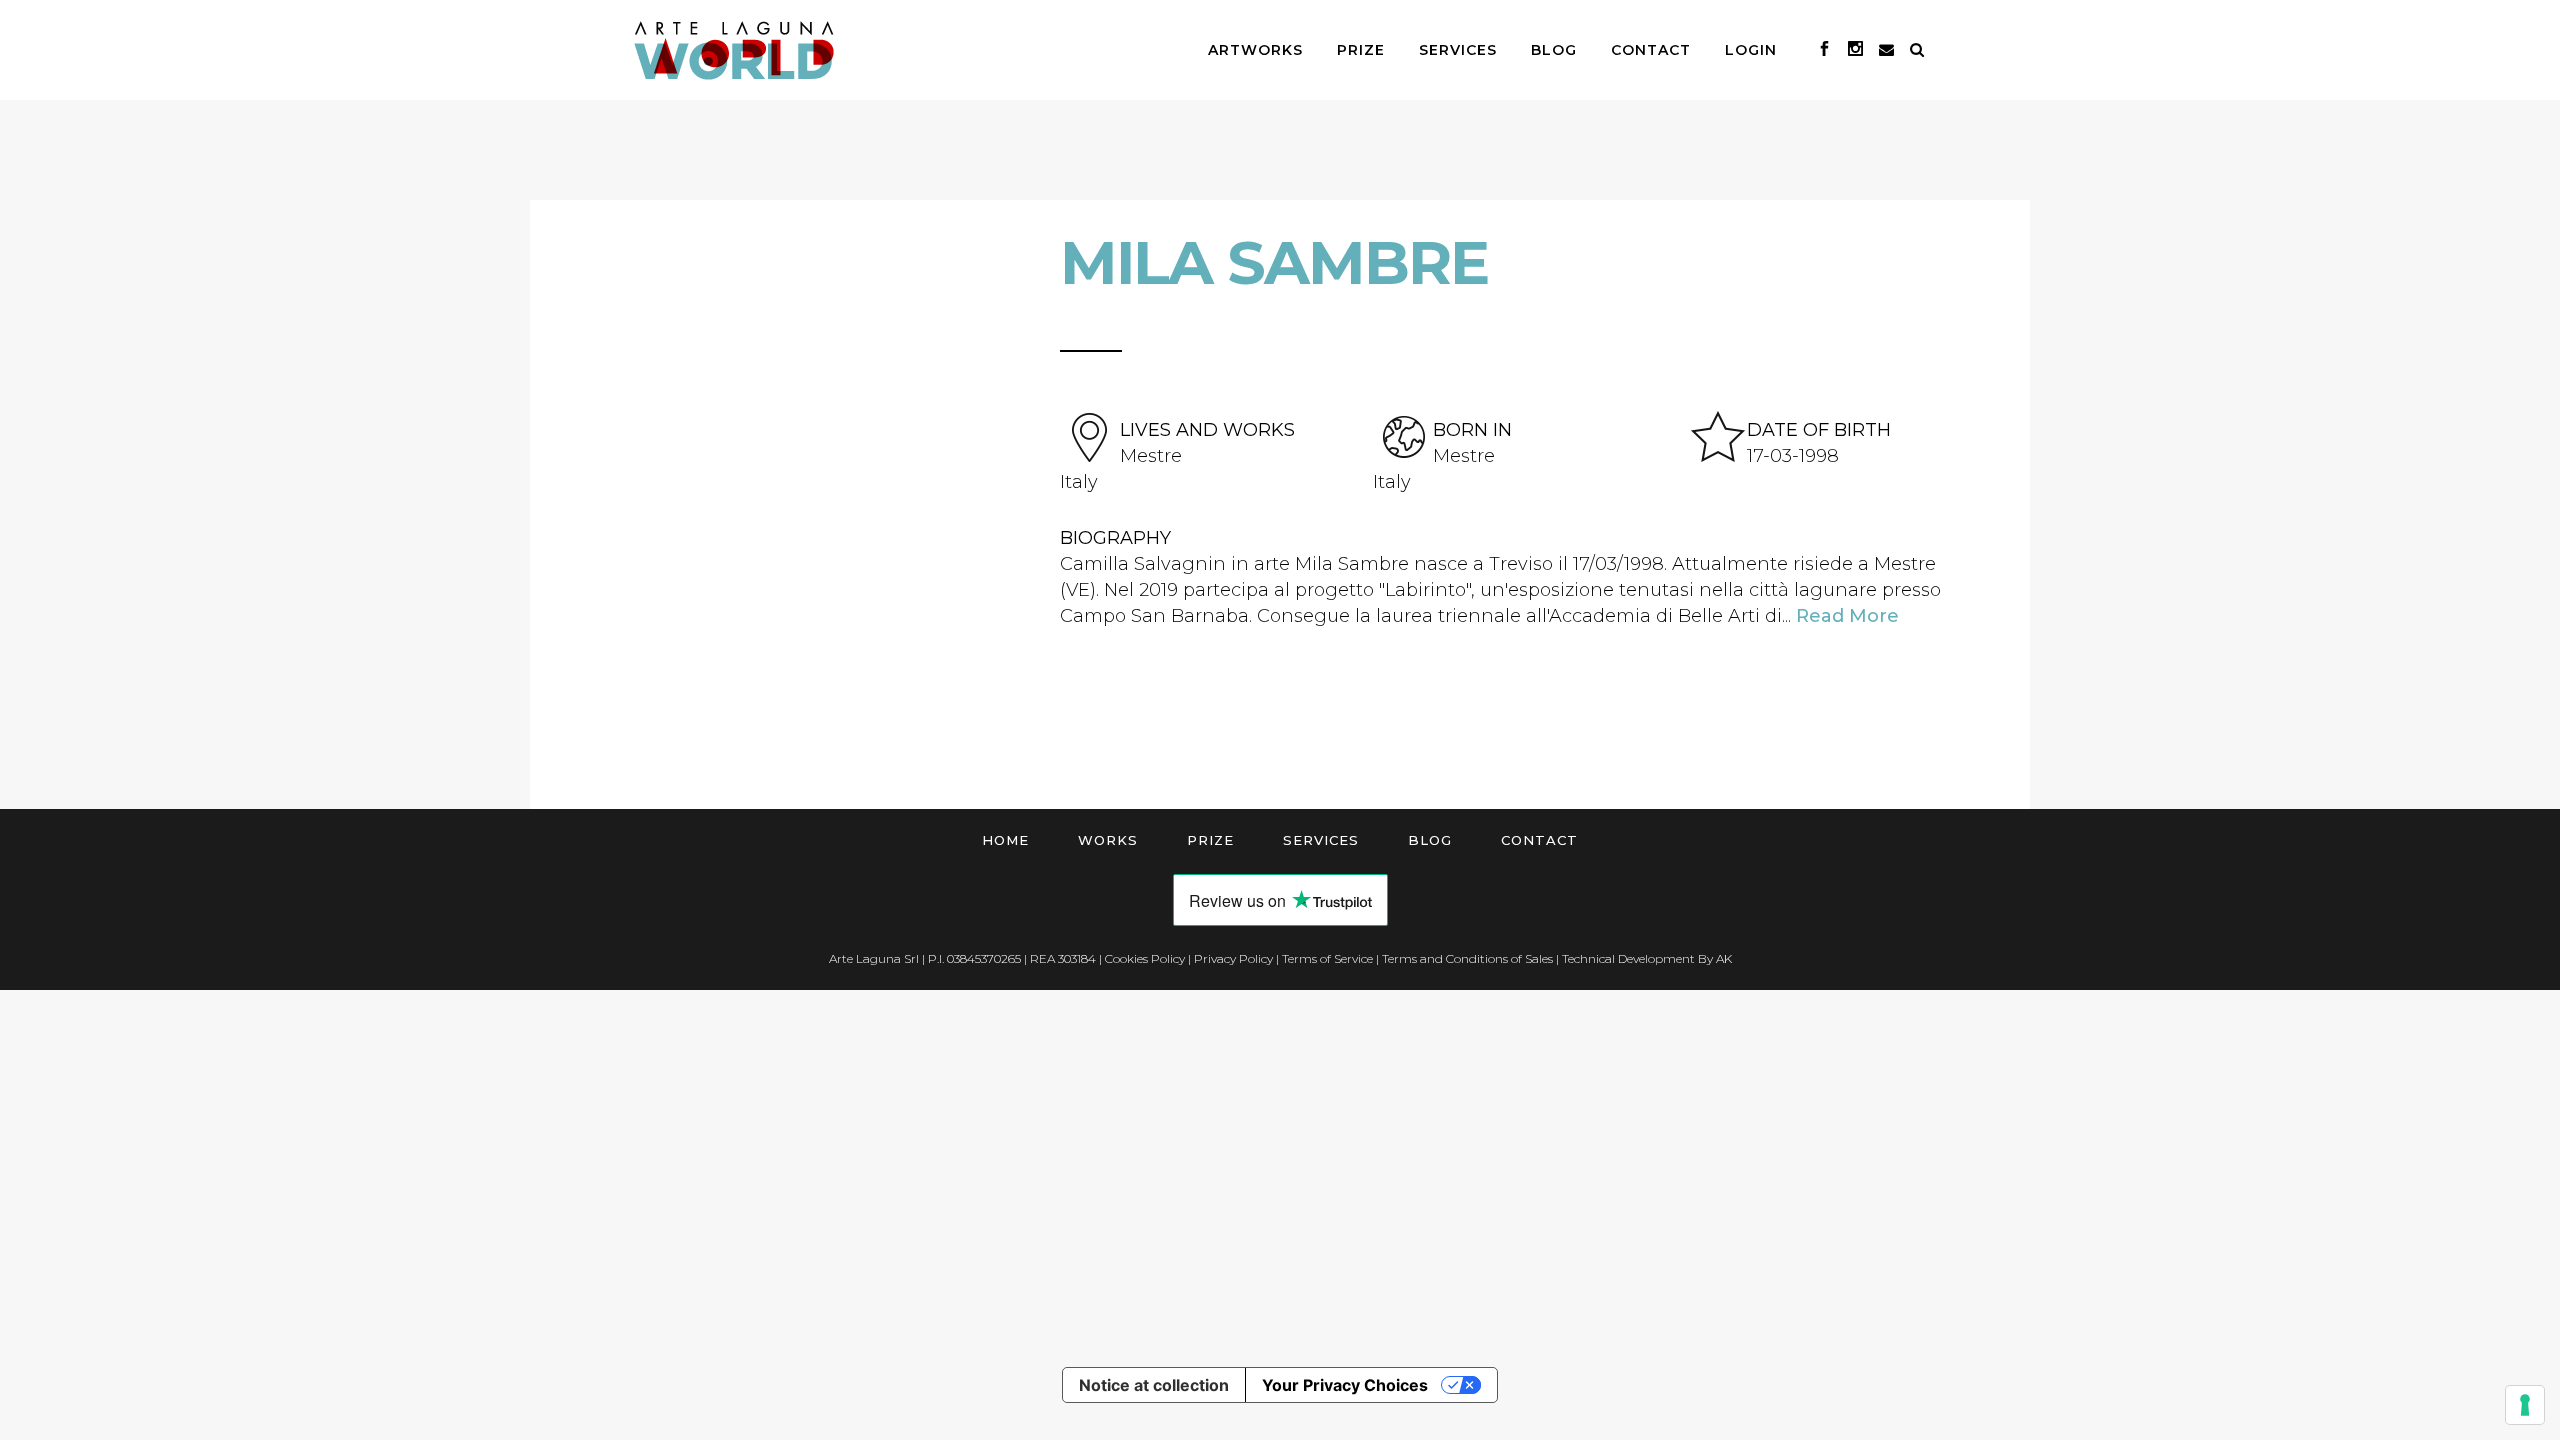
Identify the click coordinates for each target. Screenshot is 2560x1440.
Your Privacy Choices (1345, 1385)
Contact (1539, 840)
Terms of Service (1327, 958)
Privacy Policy (1233, 958)
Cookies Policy (1145, 958)
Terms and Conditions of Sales (1467, 958)
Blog (1430, 840)
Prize (1210, 840)
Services (1321, 840)
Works (1108, 840)
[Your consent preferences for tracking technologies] (2525, 1405)
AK (1724, 958)
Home (1005, 840)
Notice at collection (1154, 1385)
